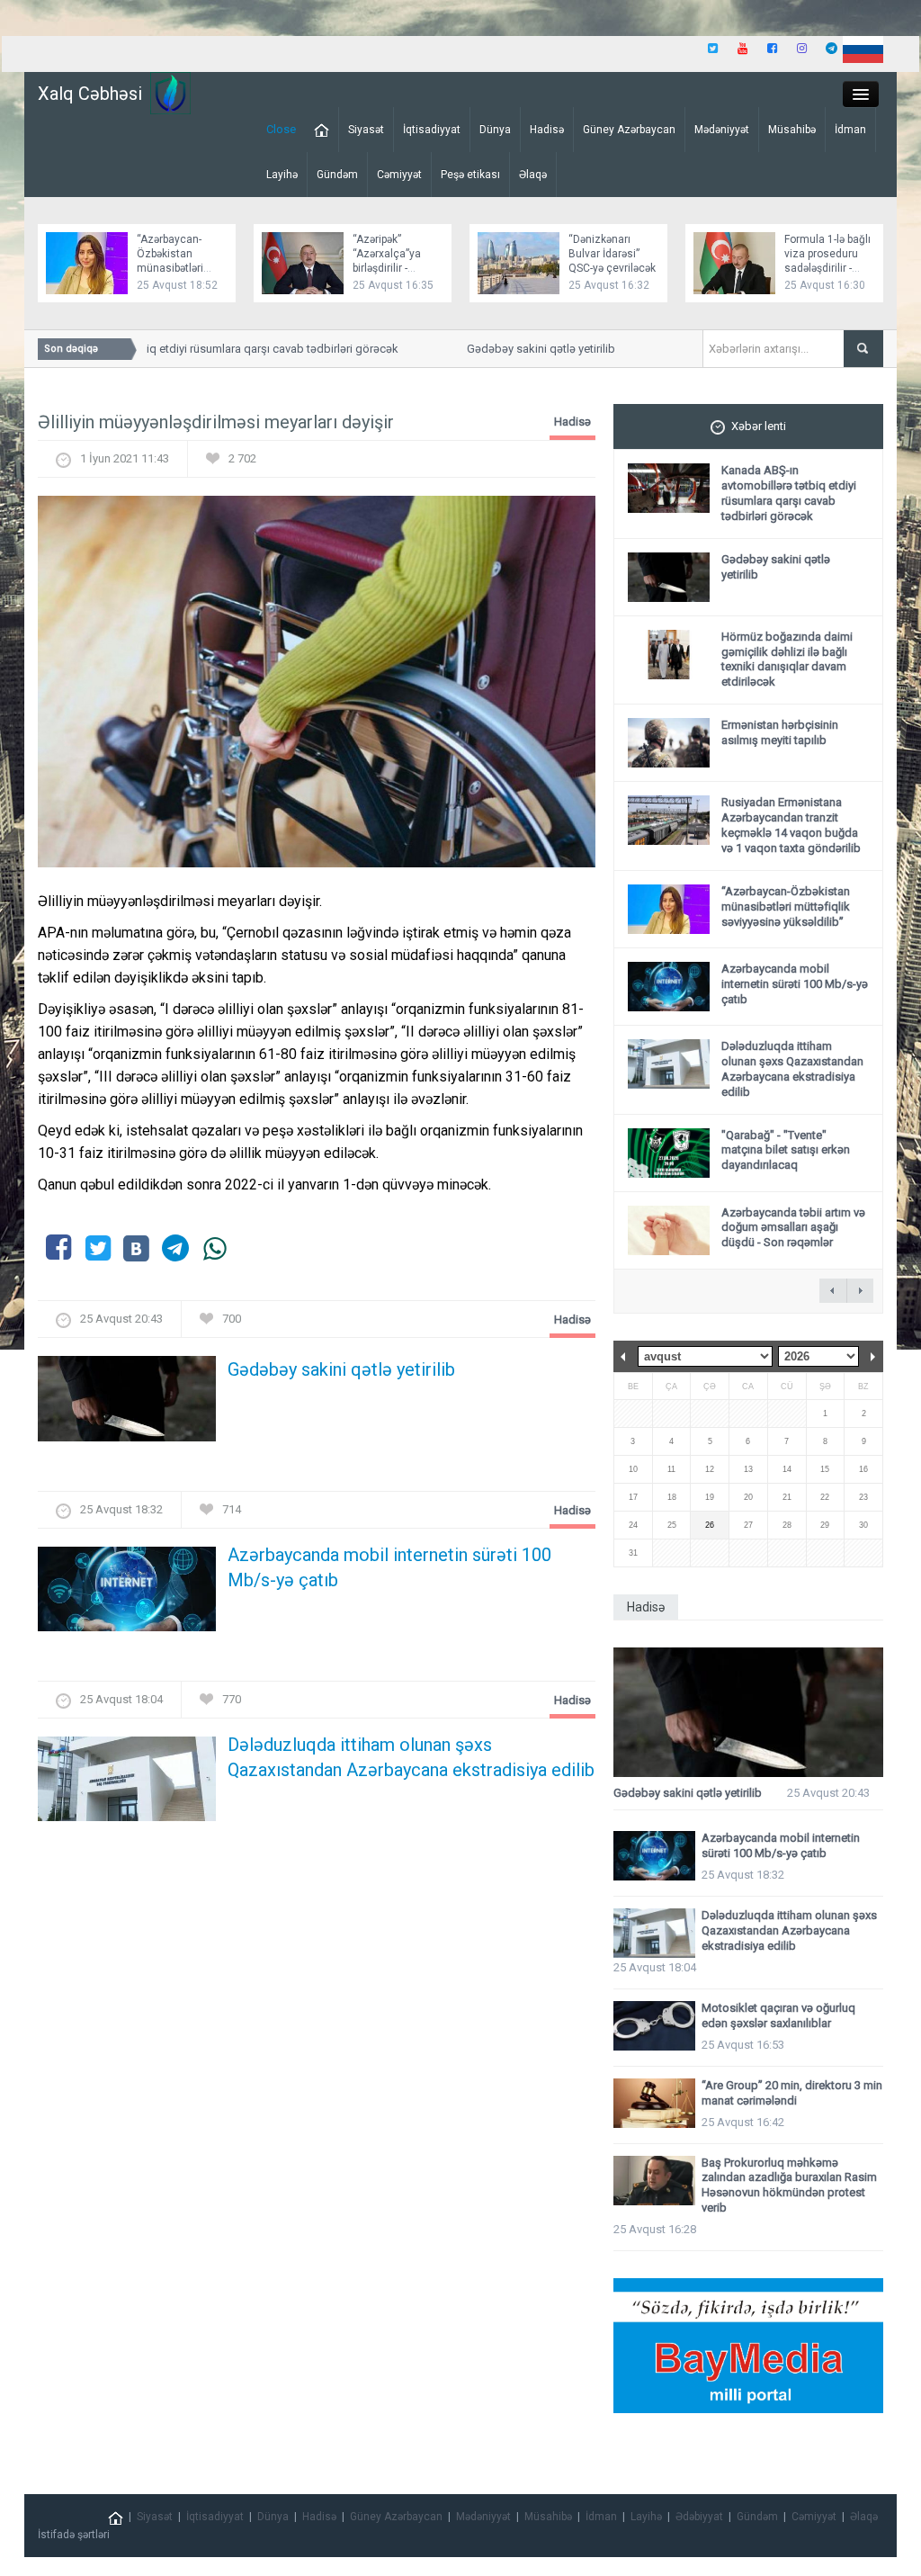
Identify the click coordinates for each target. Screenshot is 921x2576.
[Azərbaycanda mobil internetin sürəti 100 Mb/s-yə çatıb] (127, 1595)
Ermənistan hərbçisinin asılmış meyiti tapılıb (780, 732)
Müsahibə (792, 130)
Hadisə (547, 130)
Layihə (282, 175)
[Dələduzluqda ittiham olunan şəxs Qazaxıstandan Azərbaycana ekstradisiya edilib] (127, 1785)
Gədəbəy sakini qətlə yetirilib (521, 349)
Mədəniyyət (722, 130)
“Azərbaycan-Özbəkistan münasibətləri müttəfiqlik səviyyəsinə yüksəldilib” (786, 907)
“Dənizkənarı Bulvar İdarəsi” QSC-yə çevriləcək (612, 254)
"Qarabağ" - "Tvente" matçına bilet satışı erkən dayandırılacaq (786, 1150)
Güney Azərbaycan (629, 130)
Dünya (495, 130)
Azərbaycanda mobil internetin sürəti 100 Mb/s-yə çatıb (389, 1567)
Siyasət (366, 130)
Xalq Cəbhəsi (90, 94)
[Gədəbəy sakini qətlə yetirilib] (127, 1404)
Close (281, 129)
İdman (850, 130)
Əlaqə (533, 175)
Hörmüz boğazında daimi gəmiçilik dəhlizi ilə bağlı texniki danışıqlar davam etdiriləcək (787, 660)
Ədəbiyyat (699, 2517)
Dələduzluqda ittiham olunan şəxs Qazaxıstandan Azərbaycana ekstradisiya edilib (411, 1757)
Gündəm (337, 175)
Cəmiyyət (399, 175)
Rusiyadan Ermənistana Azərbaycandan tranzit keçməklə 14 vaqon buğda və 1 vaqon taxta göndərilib (791, 825)
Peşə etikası (470, 175)
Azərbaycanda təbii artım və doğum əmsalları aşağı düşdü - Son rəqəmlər (793, 1228)
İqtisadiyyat (432, 130)
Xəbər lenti (759, 426)
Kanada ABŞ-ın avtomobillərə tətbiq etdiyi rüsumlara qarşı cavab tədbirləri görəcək (789, 493)
